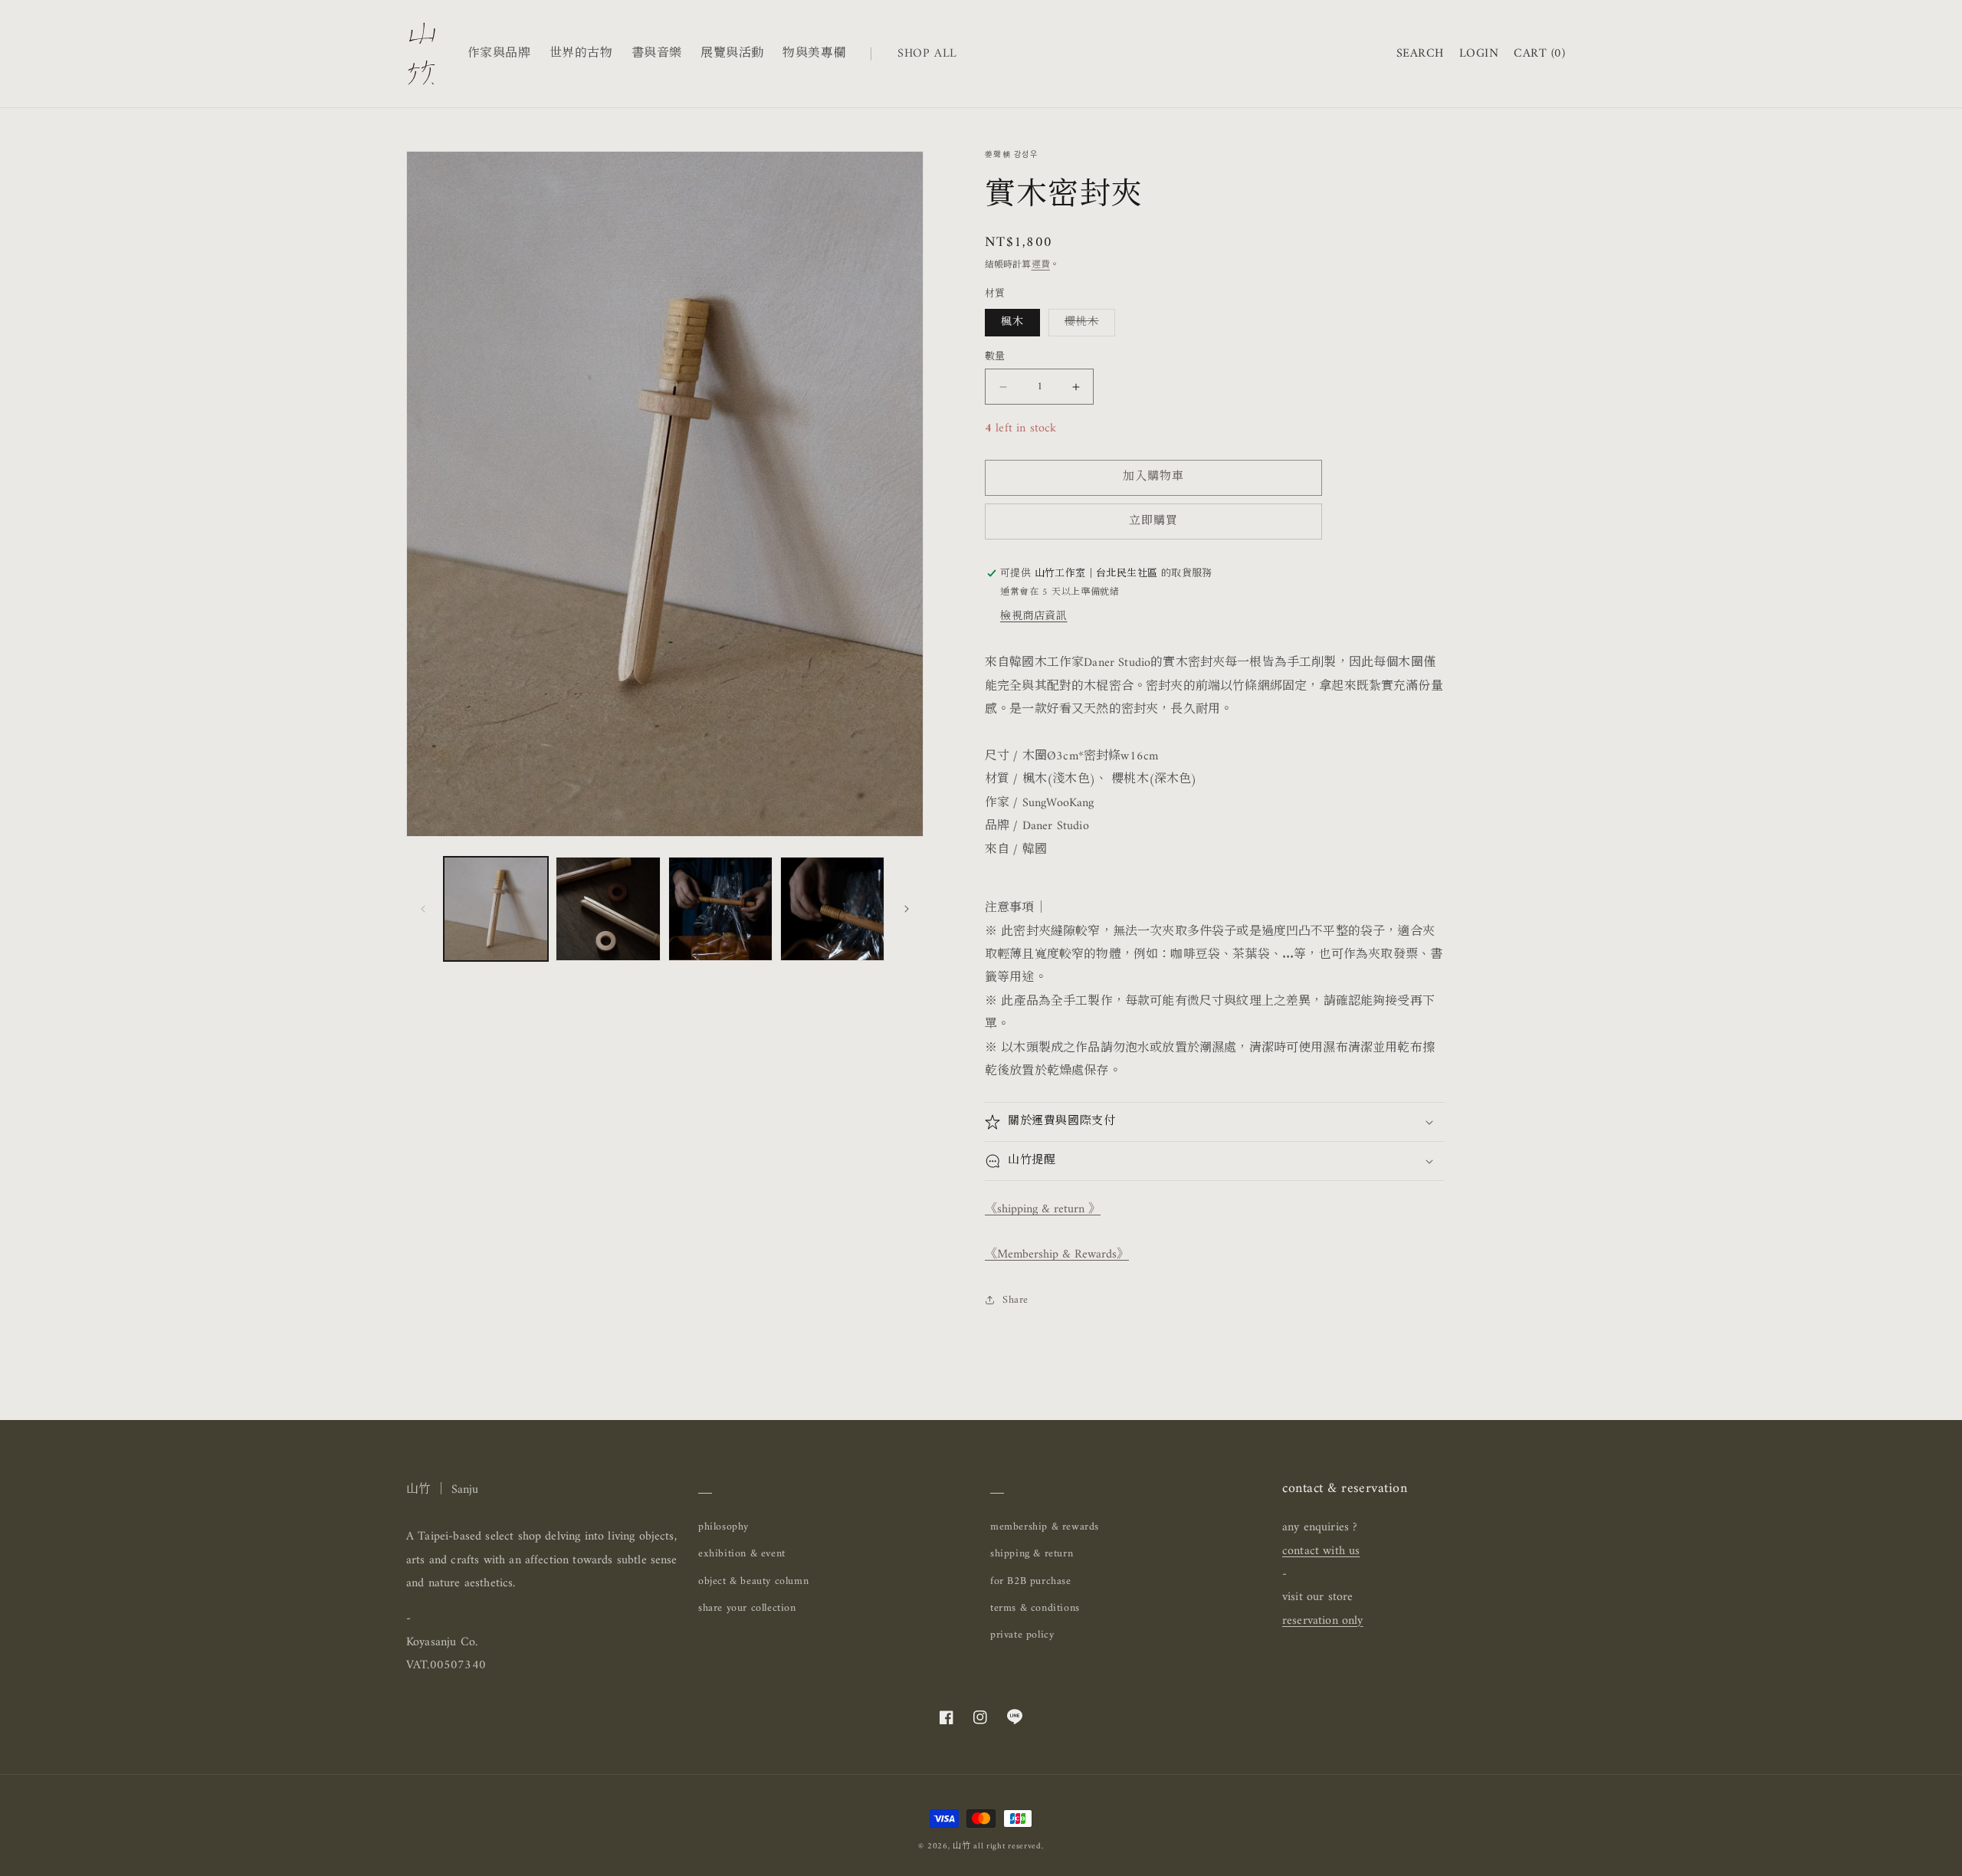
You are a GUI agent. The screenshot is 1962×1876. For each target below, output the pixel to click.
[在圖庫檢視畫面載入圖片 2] (608, 909)
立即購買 (1153, 521)
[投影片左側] (423, 909)
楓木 (1012, 322)
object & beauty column (753, 1581)
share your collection (747, 1608)
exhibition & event (742, 1554)
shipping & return (1032, 1554)
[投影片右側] (907, 909)
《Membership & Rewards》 (1057, 1254)
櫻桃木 (1087, 324)
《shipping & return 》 (1043, 1209)
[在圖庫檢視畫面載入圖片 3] (720, 909)
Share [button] (1015, 1300)
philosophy (723, 1527)
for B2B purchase (1031, 1581)
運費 (1041, 266)
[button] (1420, 54)
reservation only (1323, 1621)
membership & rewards (1045, 1527)
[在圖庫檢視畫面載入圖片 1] (496, 909)
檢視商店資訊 (1034, 617)
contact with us (1321, 1551)
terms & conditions (1035, 1608)
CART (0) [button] (1539, 54)
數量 (995, 357)
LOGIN (1479, 54)
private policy (1022, 1635)
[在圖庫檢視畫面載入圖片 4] (832, 909)
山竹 (961, 1846)
